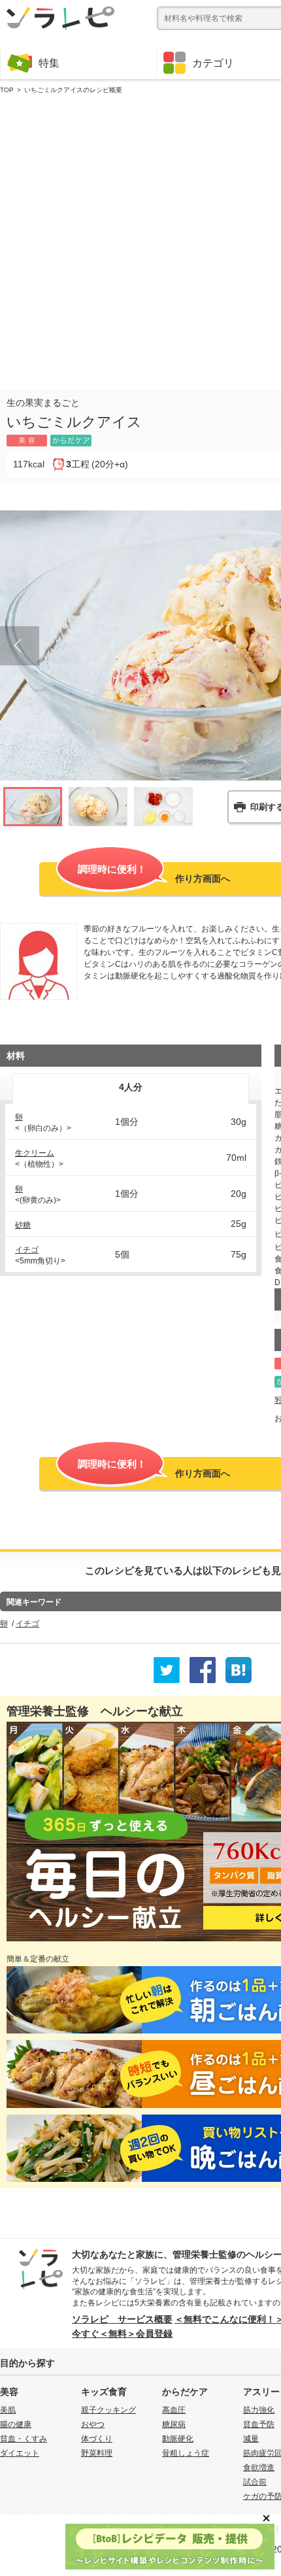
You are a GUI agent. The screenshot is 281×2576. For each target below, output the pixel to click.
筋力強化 (259, 2410)
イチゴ (27, 1250)
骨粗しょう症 (186, 2453)
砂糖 (23, 1225)
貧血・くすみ (24, 2439)
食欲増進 (259, 2467)
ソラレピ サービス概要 (122, 2319)
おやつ (93, 2424)
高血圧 (174, 2410)
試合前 (255, 2482)
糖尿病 (174, 2424)
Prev (20, 646)
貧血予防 (259, 2424)
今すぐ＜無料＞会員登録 (122, 2333)
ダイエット (20, 2453)
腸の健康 (16, 2424)
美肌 (8, 2410)
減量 (251, 2439)
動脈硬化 (178, 2439)
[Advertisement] (140, 239)
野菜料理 (97, 2453)
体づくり (97, 2439)
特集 (49, 63)
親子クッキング (108, 2410)
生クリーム (35, 1153)
